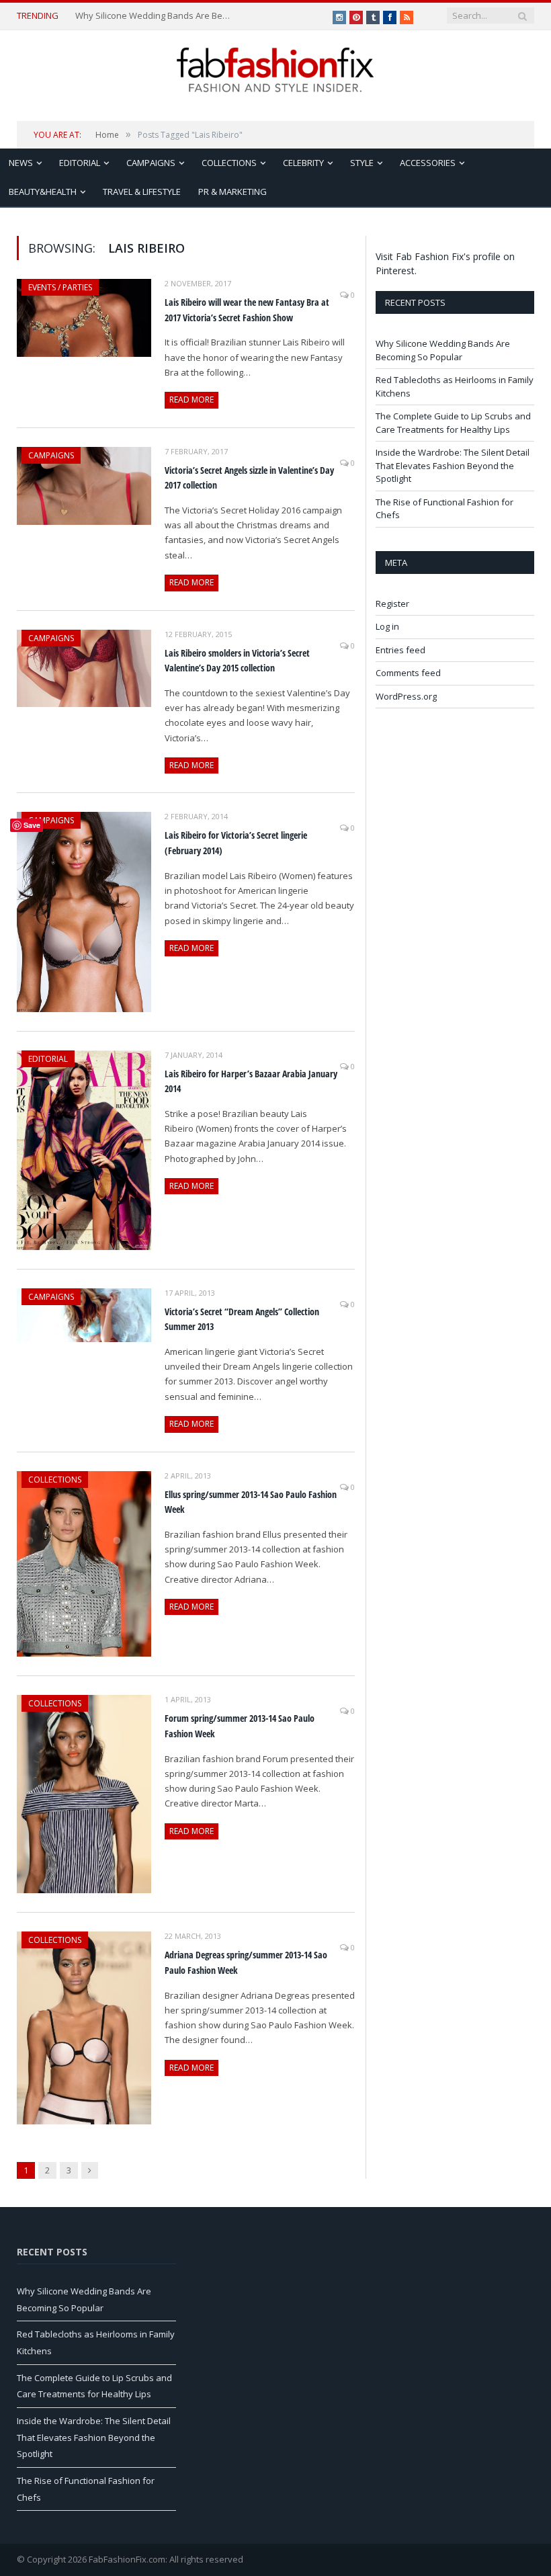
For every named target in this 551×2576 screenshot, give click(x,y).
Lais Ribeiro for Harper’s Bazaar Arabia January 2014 (251, 1081)
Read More (192, 400)
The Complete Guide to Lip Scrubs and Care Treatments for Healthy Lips (453, 423)
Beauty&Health (43, 192)
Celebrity (303, 163)
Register (392, 604)
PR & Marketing (232, 192)
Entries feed (400, 650)
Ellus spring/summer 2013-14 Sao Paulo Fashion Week (251, 1502)
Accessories (428, 163)
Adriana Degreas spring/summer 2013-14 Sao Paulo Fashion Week (246, 1962)
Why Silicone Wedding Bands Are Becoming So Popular (154, 16)
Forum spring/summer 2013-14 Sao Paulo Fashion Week (240, 1726)
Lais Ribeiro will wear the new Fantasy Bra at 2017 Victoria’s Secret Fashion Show (247, 310)
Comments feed (408, 673)
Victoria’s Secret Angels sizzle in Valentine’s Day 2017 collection (249, 478)
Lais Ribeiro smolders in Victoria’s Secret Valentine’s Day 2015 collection (237, 661)
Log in (387, 626)
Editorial (80, 163)
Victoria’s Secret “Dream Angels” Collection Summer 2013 (242, 1319)
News (21, 163)
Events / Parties (60, 287)
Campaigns (151, 163)
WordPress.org (406, 696)
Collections (229, 163)
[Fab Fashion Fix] (275, 70)
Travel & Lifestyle (142, 192)
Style (362, 163)
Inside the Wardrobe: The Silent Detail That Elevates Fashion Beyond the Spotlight (453, 465)
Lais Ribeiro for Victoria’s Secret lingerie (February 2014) (236, 843)
